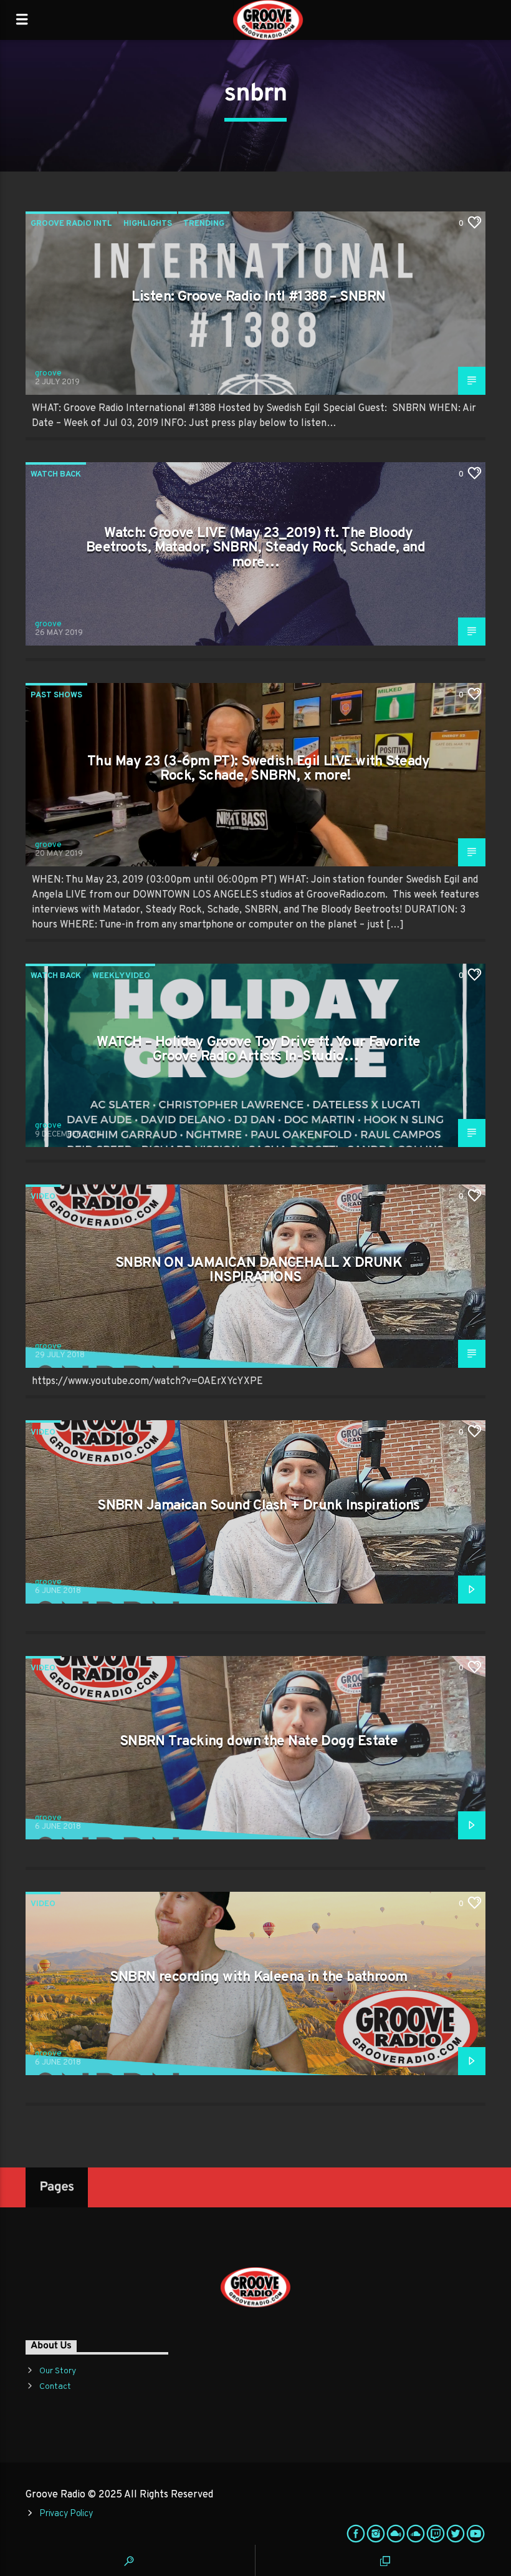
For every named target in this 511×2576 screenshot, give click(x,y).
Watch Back (56, 475)
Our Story (58, 2371)
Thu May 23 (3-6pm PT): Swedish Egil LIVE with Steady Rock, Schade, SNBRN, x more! (259, 769)
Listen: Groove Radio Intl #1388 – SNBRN (258, 297)
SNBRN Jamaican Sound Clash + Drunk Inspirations (259, 1506)
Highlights (148, 224)
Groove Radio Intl (71, 224)
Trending (204, 224)
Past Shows (56, 695)
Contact (55, 2387)
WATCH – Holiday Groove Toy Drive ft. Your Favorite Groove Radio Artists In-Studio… (258, 1050)
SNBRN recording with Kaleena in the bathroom (258, 1978)
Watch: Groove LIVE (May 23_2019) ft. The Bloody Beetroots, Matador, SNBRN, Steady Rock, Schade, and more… (255, 548)
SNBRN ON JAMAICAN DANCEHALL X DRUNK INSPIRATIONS (259, 1271)
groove (48, 374)
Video (43, 1197)
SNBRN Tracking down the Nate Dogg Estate (259, 1742)
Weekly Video (121, 976)
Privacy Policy (66, 2514)
